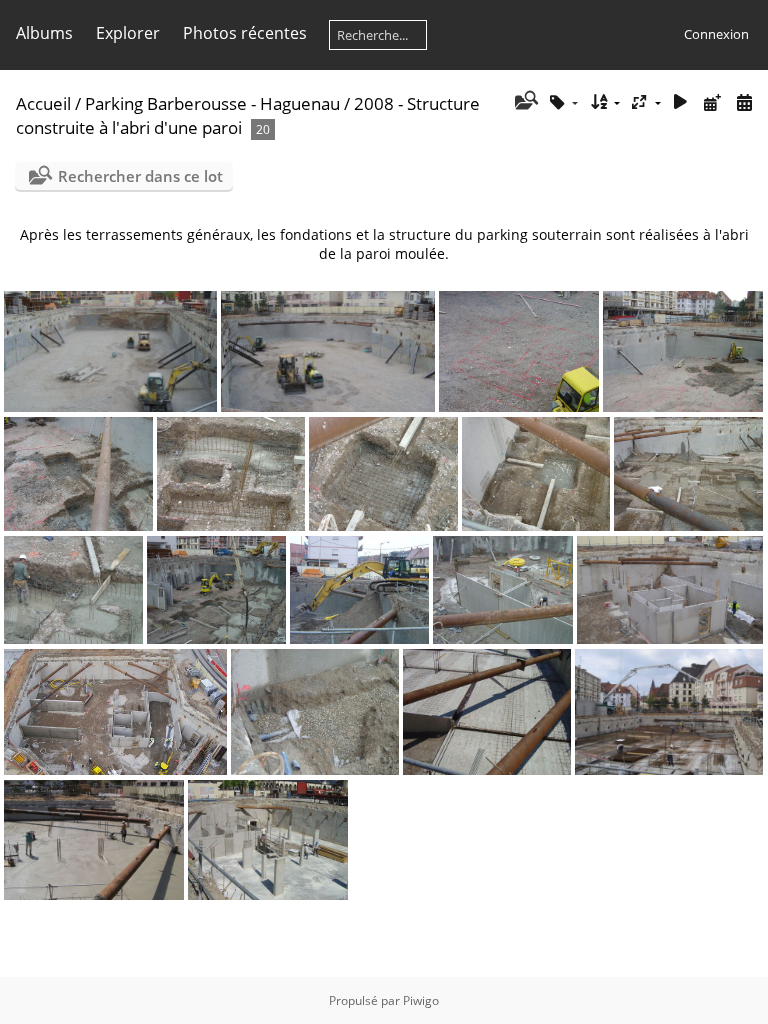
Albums (44, 33)
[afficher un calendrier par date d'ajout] (712, 102)
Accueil (43, 103)
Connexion (716, 34)
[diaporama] (681, 102)
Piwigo (421, 1000)
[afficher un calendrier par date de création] (744, 102)
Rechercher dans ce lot (140, 176)
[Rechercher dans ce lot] (524, 102)
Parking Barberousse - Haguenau (212, 103)
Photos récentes (245, 33)
